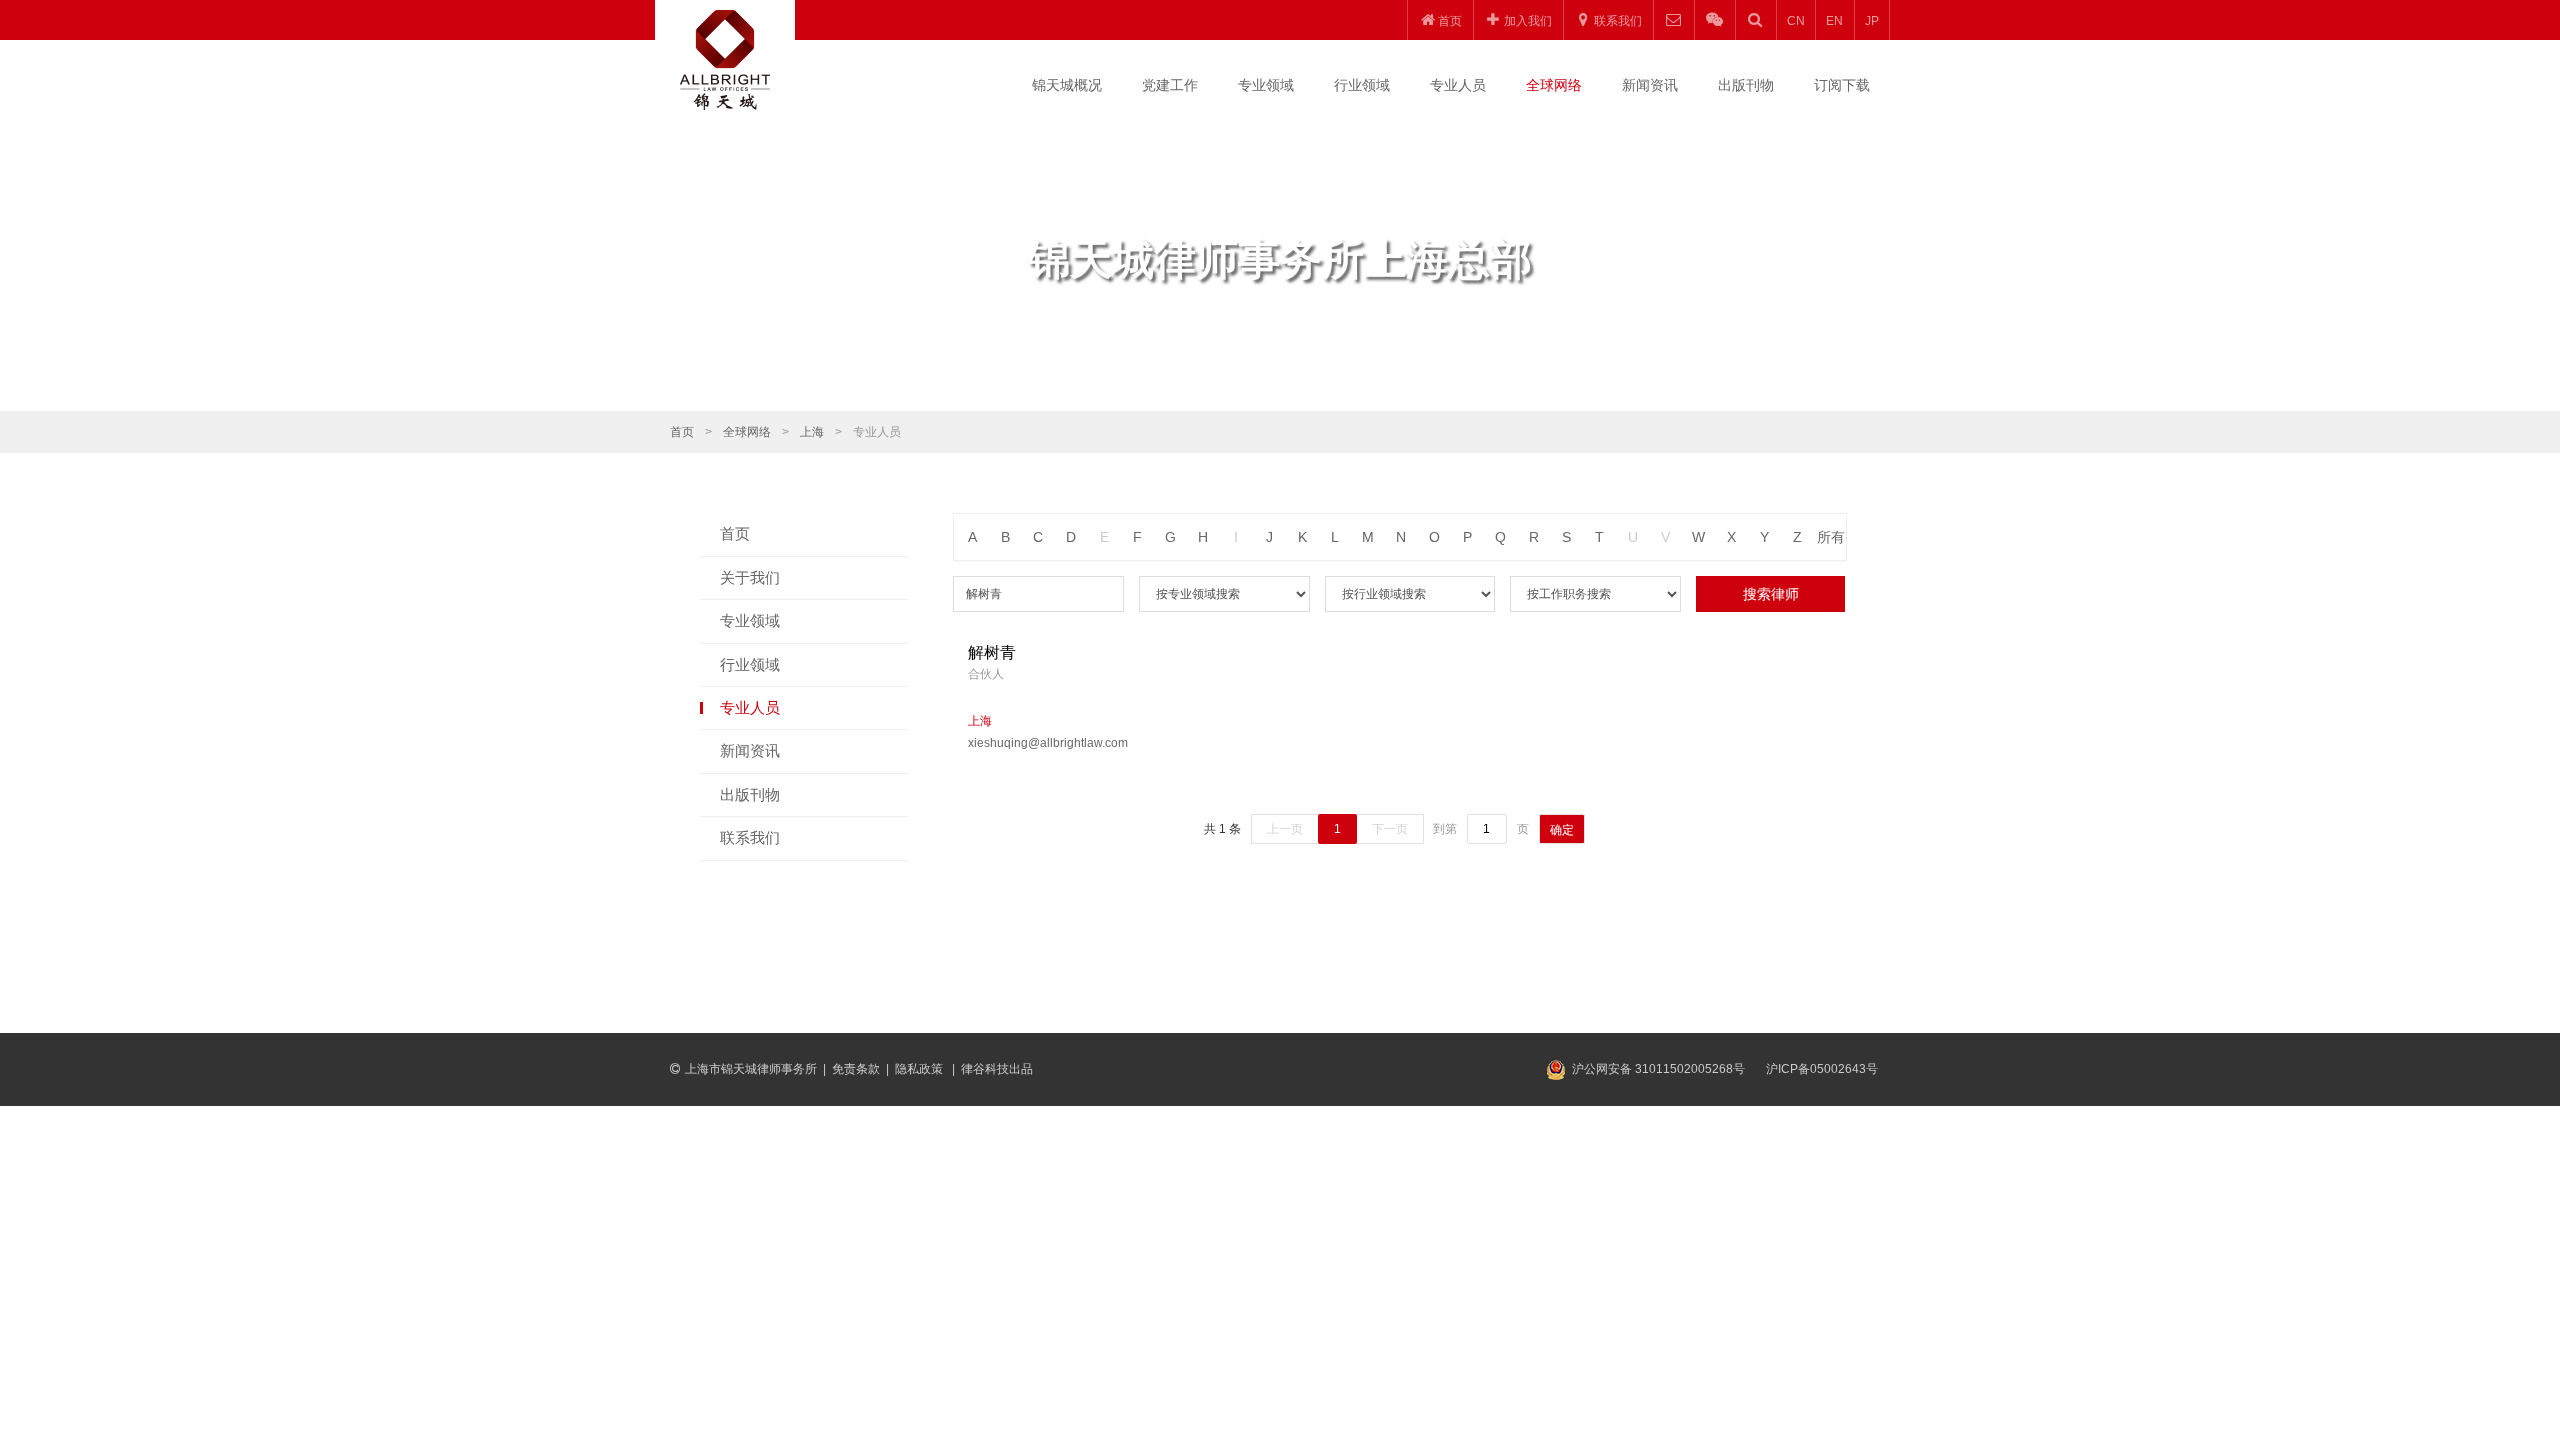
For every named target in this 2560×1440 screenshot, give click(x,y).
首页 (682, 432)
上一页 (1285, 829)
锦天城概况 (1067, 85)
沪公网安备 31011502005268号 (1658, 1069)
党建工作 (1170, 85)
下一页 (1390, 829)
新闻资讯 (1650, 85)
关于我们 (750, 577)
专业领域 (1266, 85)
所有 (1831, 537)
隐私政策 (920, 1069)
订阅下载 (1842, 85)
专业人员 (1458, 85)
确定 (1562, 830)
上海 (812, 432)
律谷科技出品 (997, 1069)
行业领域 (1362, 85)
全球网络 (1554, 85)
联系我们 (750, 837)
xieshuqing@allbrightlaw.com (1048, 743)
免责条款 (856, 1069)
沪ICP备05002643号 (1822, 1069)
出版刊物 (1746, 85)
